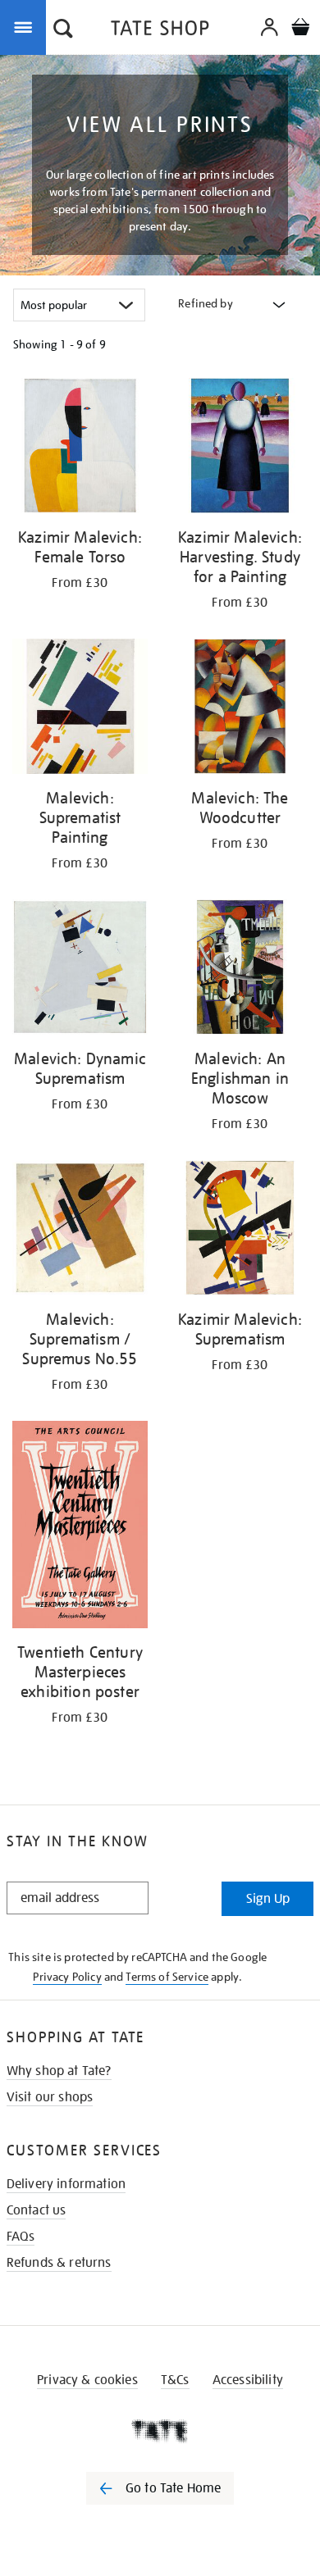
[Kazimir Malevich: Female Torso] (80, 448)
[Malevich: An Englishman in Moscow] (240, 970)
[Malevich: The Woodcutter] (240, 709)
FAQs (21, 2237)
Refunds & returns (59, 2263)
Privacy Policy (67, 1977)
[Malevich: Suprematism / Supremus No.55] (80, 1231)
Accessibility (248, 2380)
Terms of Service (167, 1977)
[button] (63, 30)
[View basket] (300, 29)
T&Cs (175, 2380)
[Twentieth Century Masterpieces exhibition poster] (80, 1527)
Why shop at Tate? (59, 2071)
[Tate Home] (160, 2431)
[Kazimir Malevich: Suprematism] (240, 1231)
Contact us (37, 2210)
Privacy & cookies (87, 2380)
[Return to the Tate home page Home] (160, 31)
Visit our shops (50, 2097)
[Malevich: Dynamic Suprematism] (80, 970)
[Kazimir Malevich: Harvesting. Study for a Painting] (240, 448)
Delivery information (66, 2184)
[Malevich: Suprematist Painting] (80, 709)
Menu (26, 26)
